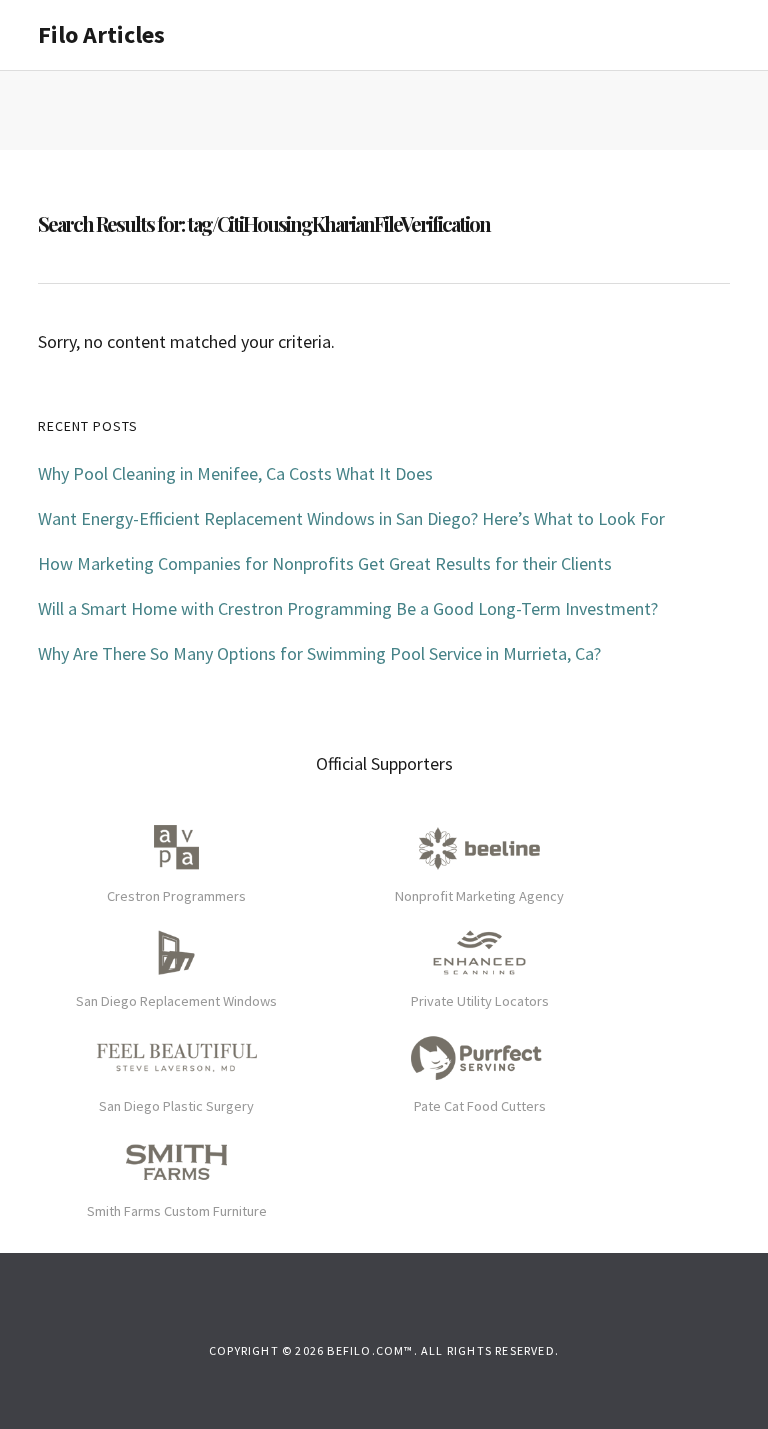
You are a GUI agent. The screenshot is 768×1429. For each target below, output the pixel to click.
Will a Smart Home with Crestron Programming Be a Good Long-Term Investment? (348, 608)
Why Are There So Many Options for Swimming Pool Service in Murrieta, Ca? (319, 653)
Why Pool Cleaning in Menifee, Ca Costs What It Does (235, 473)
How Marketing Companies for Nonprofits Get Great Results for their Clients (325, 563)
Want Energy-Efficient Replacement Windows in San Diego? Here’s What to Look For (351, 518)
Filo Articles (101, 34)
